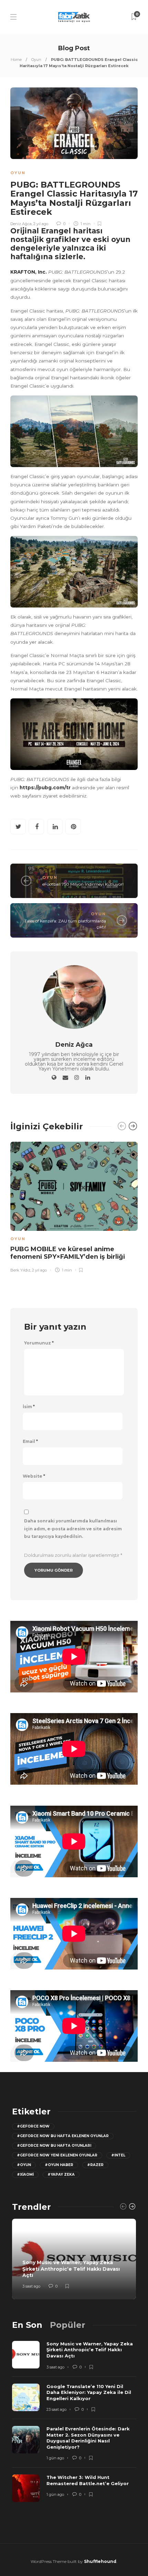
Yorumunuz (39, 1343)
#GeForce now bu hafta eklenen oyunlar (63, 2136)
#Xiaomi (25, 2174)
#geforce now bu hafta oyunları (54, 2146)
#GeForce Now (33, 2126)
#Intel (118, 2155)
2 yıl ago (41, 224)
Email (30, 1442)
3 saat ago (31, 2286)
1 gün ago (55, 2458)
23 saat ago (56, 2409)
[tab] (27, 2325)
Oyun (36, 60)
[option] (74, 1206)
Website (34, 1476)
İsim (29, 1407)
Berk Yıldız (20, 1270)
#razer (95, 2165)
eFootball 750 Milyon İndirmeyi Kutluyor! (83, 884)
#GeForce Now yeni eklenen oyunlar (57, 2155)
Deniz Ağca (21, 224)
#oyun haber (59, 2165)
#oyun (24, 2165)
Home (16, 60)
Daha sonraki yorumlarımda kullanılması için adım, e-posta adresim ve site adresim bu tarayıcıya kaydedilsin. (73, 1529)
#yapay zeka (61, 2174)
